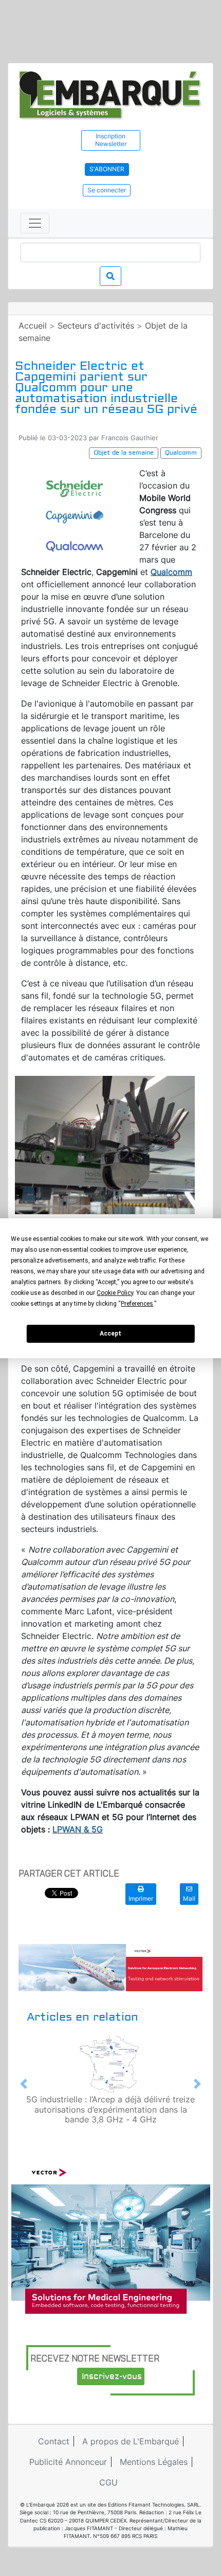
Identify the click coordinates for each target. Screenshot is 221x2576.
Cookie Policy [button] (115, 1293)
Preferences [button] (137, 1304)
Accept (110, 1334)
